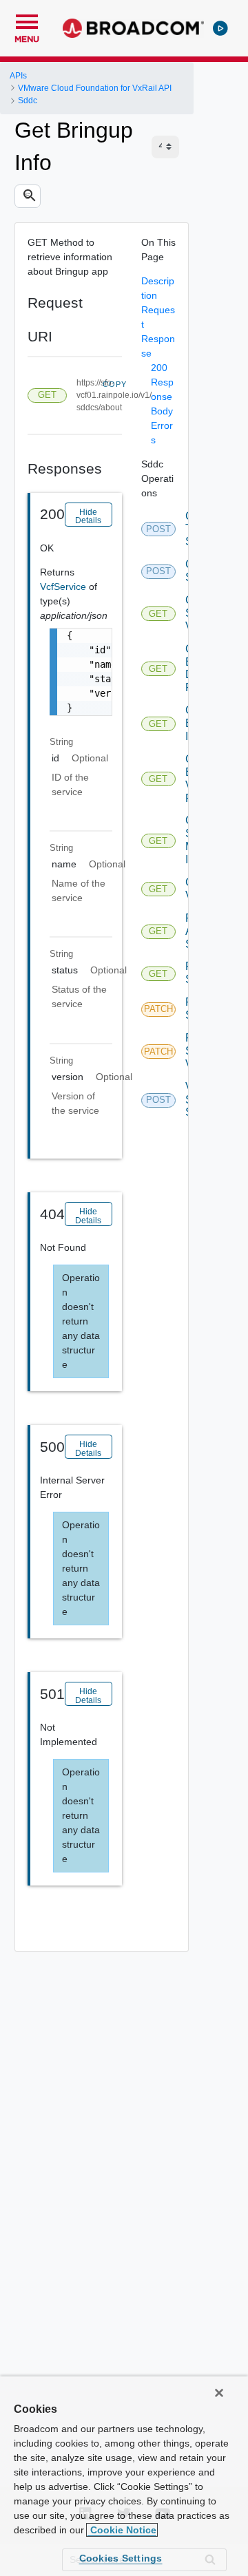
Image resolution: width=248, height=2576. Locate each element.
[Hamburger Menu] (27, 20)
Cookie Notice (122, 2530)
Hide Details (88, 516)
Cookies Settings (121, 2558)
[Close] (219, 2393)
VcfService (64, 587)
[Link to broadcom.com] (133, 28)
